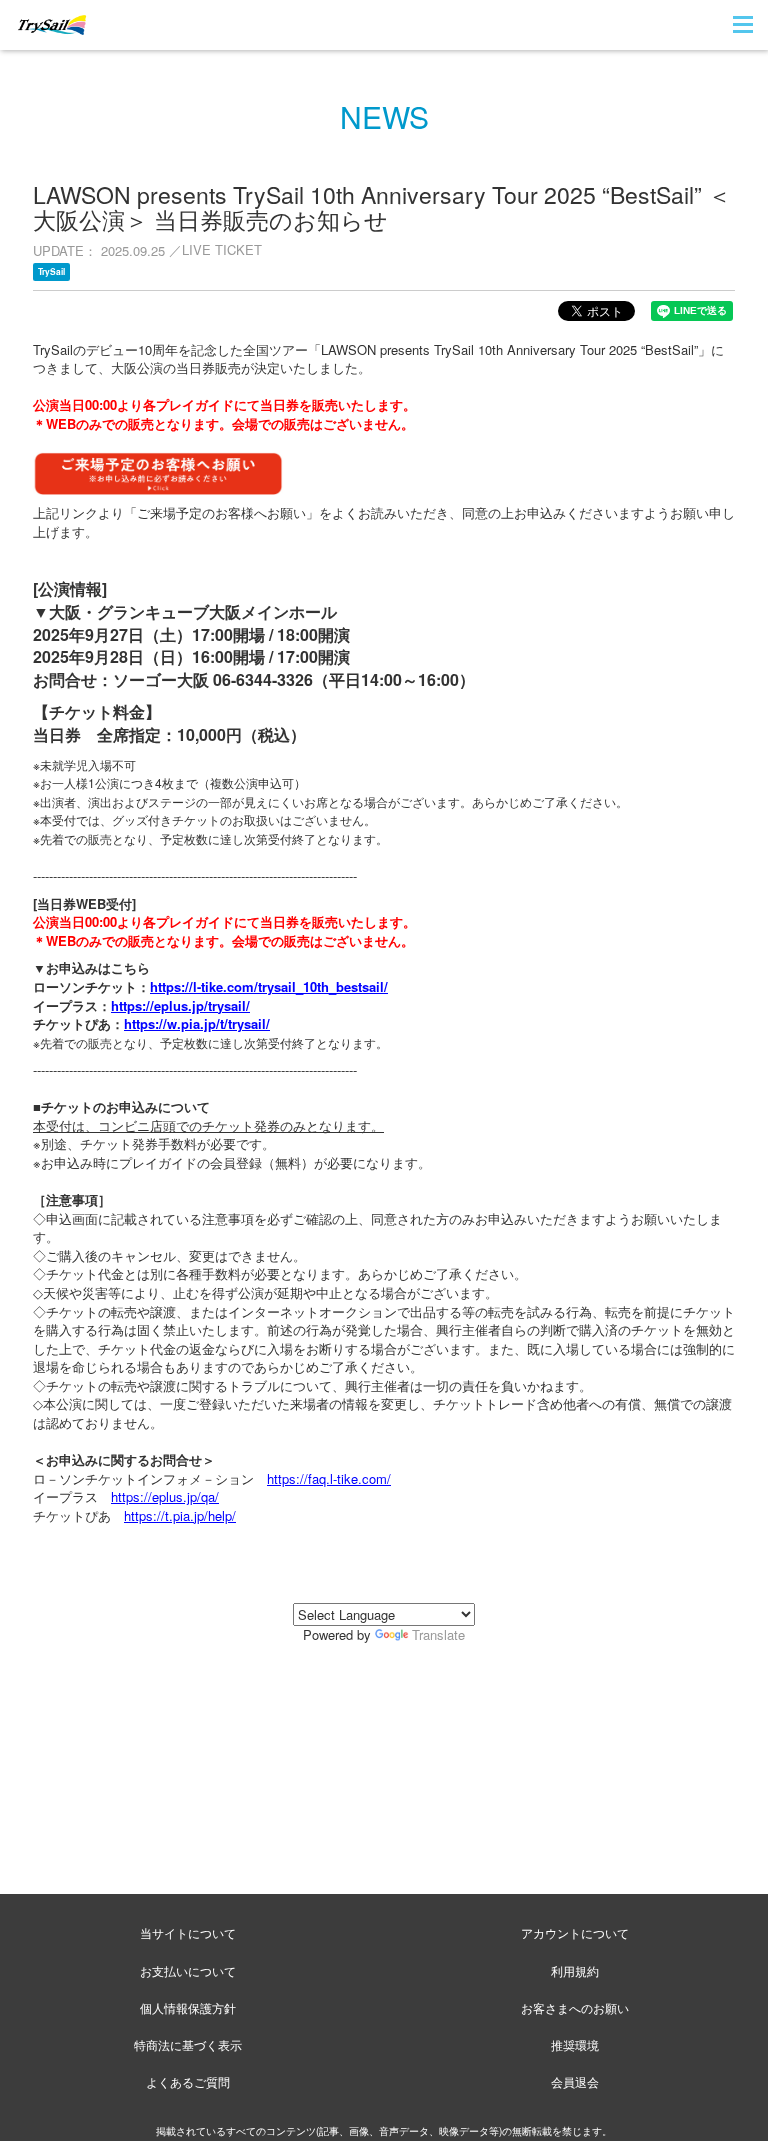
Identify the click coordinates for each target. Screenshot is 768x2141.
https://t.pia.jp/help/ (180, 1515)
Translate (438, 1634)
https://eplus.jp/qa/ (165, 1496)
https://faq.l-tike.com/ (329, 1478)
